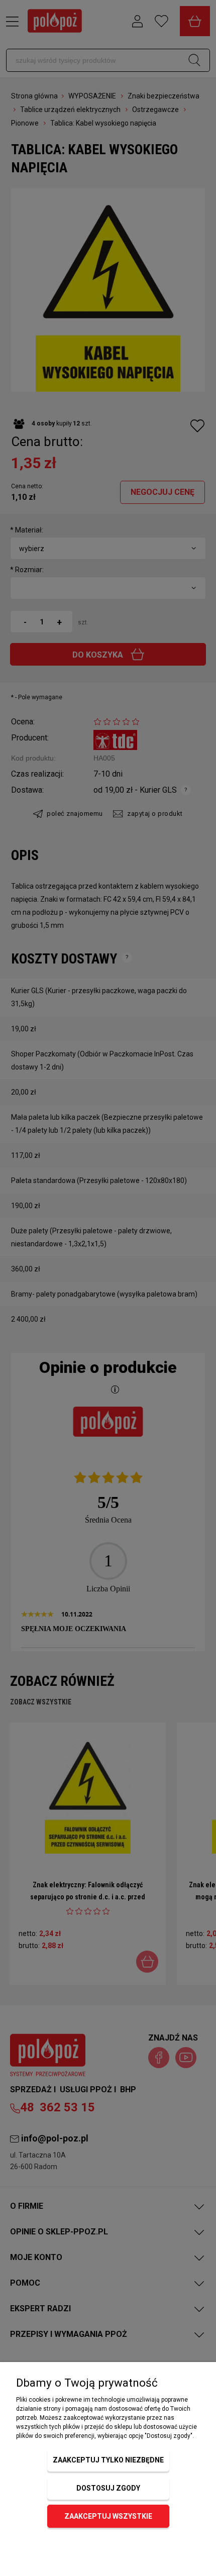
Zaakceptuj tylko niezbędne (108, 2460)
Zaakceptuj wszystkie (108, 2516)
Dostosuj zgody (108, 2488)
